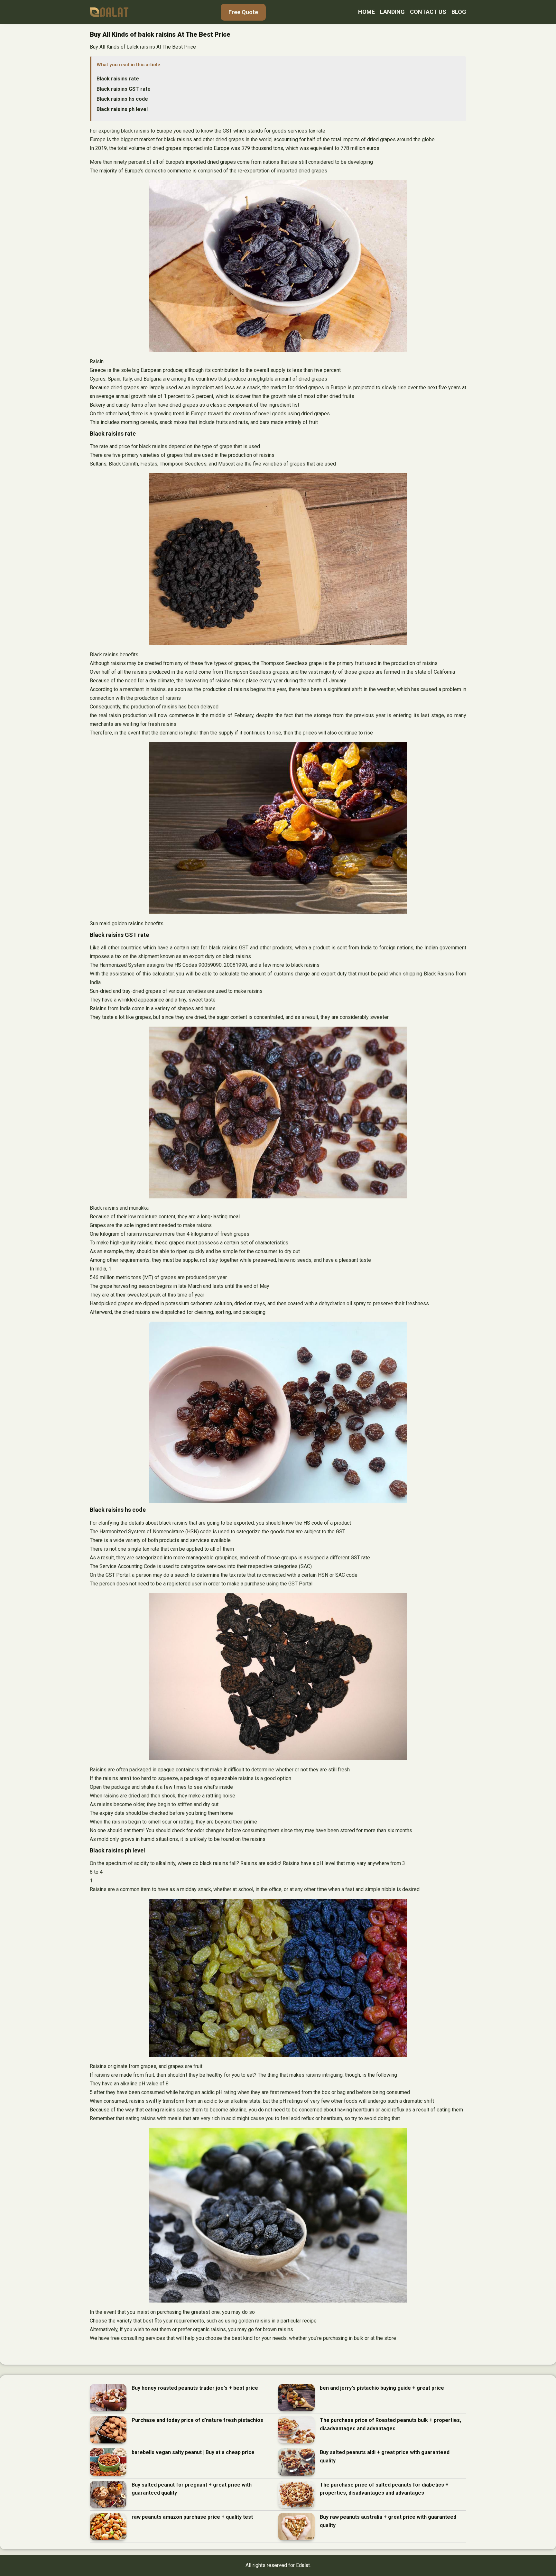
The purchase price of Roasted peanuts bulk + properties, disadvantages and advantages (390, 2424)
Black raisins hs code (122, 99)
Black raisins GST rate (124, 89)
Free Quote (243, 12)
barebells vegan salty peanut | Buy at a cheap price (193, 2452)
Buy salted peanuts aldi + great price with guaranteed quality (385, 2456)
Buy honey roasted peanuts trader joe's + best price (195, 2388)
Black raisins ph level (122, 109)
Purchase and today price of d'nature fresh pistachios (197, 2420)
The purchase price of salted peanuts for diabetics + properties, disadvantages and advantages (384, 2489)
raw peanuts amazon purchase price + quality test (192, 2517)
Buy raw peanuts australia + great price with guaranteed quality (388, 2521)
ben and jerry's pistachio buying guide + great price (382, 2388)
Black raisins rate (118, 79)
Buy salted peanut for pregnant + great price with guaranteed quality (192, 2489)
